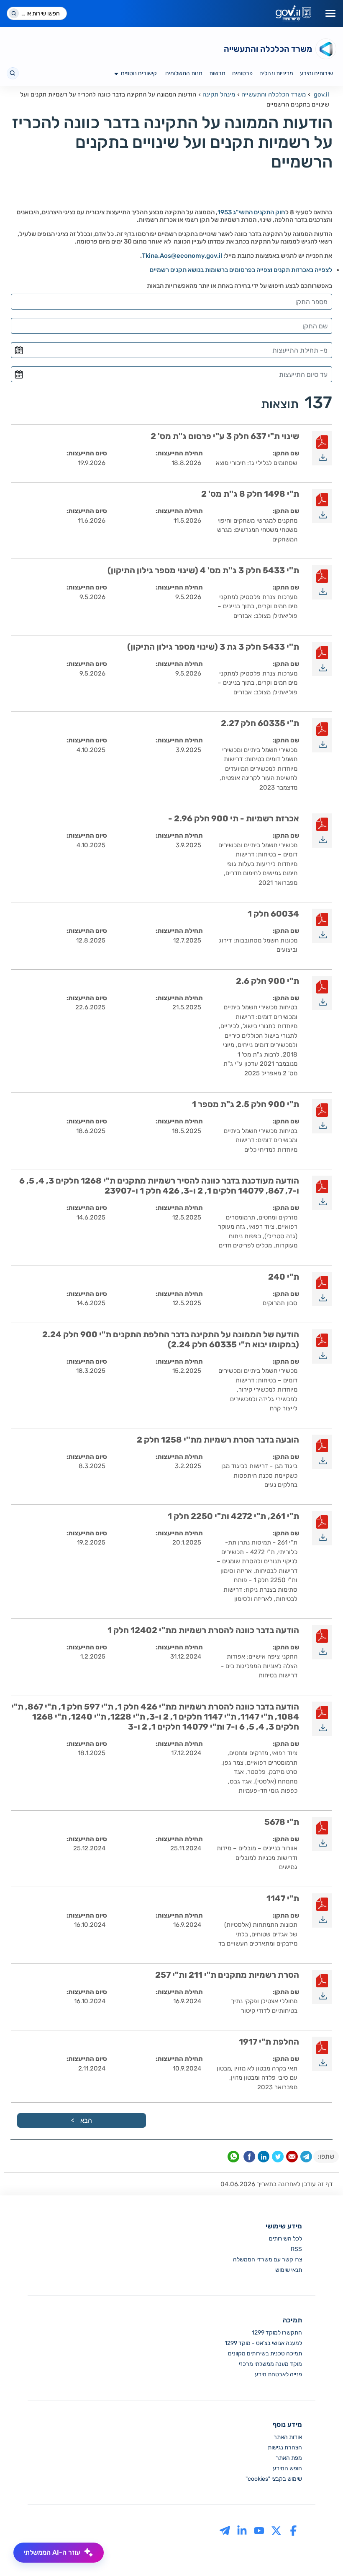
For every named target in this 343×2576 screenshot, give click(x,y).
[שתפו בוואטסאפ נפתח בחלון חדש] (233, 2158)
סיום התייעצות (88, 453)
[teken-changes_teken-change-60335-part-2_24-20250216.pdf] (322, 1346)
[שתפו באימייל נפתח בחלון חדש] (292, 2158)
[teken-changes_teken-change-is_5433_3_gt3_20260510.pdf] (322, 659)
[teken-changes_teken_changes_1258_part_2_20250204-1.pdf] (322, 1452)
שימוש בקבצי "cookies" (274, 2479)
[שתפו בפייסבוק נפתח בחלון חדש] (249, 2158)
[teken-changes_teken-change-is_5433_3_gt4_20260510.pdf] (322, 582)
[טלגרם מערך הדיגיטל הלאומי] (225, 2530)
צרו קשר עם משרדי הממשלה (267, 2260)
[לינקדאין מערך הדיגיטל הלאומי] (242, 2530)
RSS (296, 2249)
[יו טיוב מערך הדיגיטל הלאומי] (259, 2530)
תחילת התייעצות (180, 453)
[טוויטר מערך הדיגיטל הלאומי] (276, 2530)
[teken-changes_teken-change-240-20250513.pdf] (322, 1289)
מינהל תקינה (219, 94)
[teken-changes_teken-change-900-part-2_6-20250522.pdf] (322, 993)
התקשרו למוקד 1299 (277, 2333)
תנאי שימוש (289, 2270)
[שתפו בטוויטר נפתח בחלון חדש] (278, 2158)
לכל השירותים (285, 2239)
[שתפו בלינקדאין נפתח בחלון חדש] (264, 2158)
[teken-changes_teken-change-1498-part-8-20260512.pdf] (322, 506)
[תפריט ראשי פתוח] (330, 13)
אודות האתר (288, 2437)
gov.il (321, 94)
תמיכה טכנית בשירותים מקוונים (265, 2354)
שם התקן (287, 453)
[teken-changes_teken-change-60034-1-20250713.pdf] (322, 926)
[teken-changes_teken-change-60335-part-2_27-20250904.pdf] (322, 735)
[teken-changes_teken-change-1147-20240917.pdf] (322, 1910)
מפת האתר (289, 2458)
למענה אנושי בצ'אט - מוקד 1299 (263, 2343)
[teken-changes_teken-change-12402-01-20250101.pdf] (322, 1642)
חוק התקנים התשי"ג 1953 (251, 212)
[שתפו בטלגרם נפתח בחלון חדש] (306, 2158)
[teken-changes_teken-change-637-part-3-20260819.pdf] (322, 448)
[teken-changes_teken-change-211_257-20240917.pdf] (322, 1987)
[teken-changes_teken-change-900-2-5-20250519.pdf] (322, 1116)
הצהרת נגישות (285, 2448)
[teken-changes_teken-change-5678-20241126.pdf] (322, 1834)
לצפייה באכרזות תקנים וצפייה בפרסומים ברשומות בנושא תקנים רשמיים (241, 270)
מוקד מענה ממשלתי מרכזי (270, 2364)
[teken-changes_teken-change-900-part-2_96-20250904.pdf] (322, 831)
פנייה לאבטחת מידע (278, 2374)
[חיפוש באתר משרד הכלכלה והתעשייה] (13, 73)
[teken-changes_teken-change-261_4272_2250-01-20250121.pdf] (322, 1528)
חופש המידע (287, 2468)
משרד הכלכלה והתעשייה (274, 94)
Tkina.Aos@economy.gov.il (182, 256)
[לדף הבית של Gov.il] (293, 13)
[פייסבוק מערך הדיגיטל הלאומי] (293, 2530)
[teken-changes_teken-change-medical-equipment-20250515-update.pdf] (322, 1193)
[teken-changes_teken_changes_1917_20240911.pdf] (322, 2054)
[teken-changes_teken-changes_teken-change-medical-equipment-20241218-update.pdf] (322, 1719)
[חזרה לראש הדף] (319, 2552)
